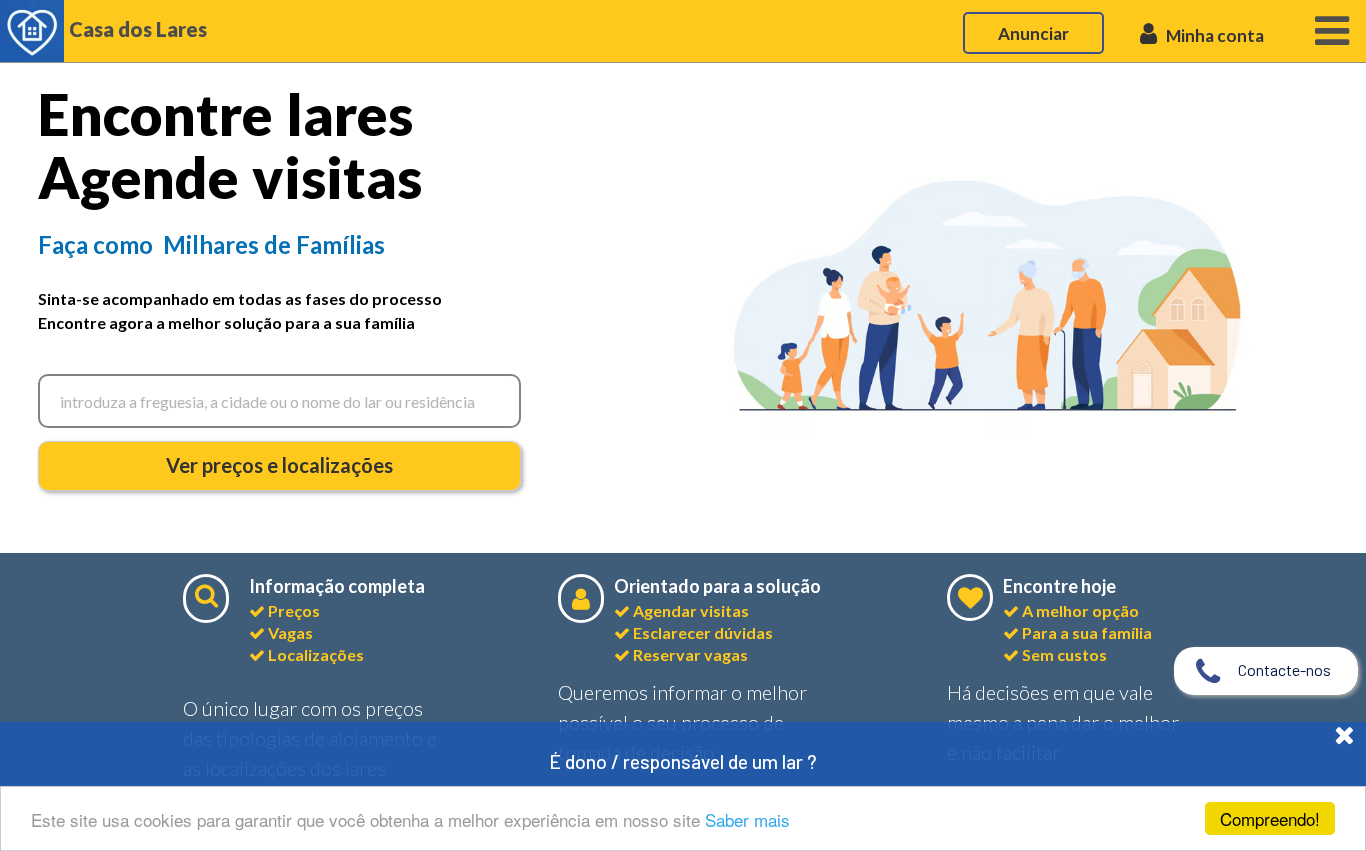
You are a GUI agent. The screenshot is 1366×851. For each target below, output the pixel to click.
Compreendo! (1270, 818)
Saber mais (747, 819)
